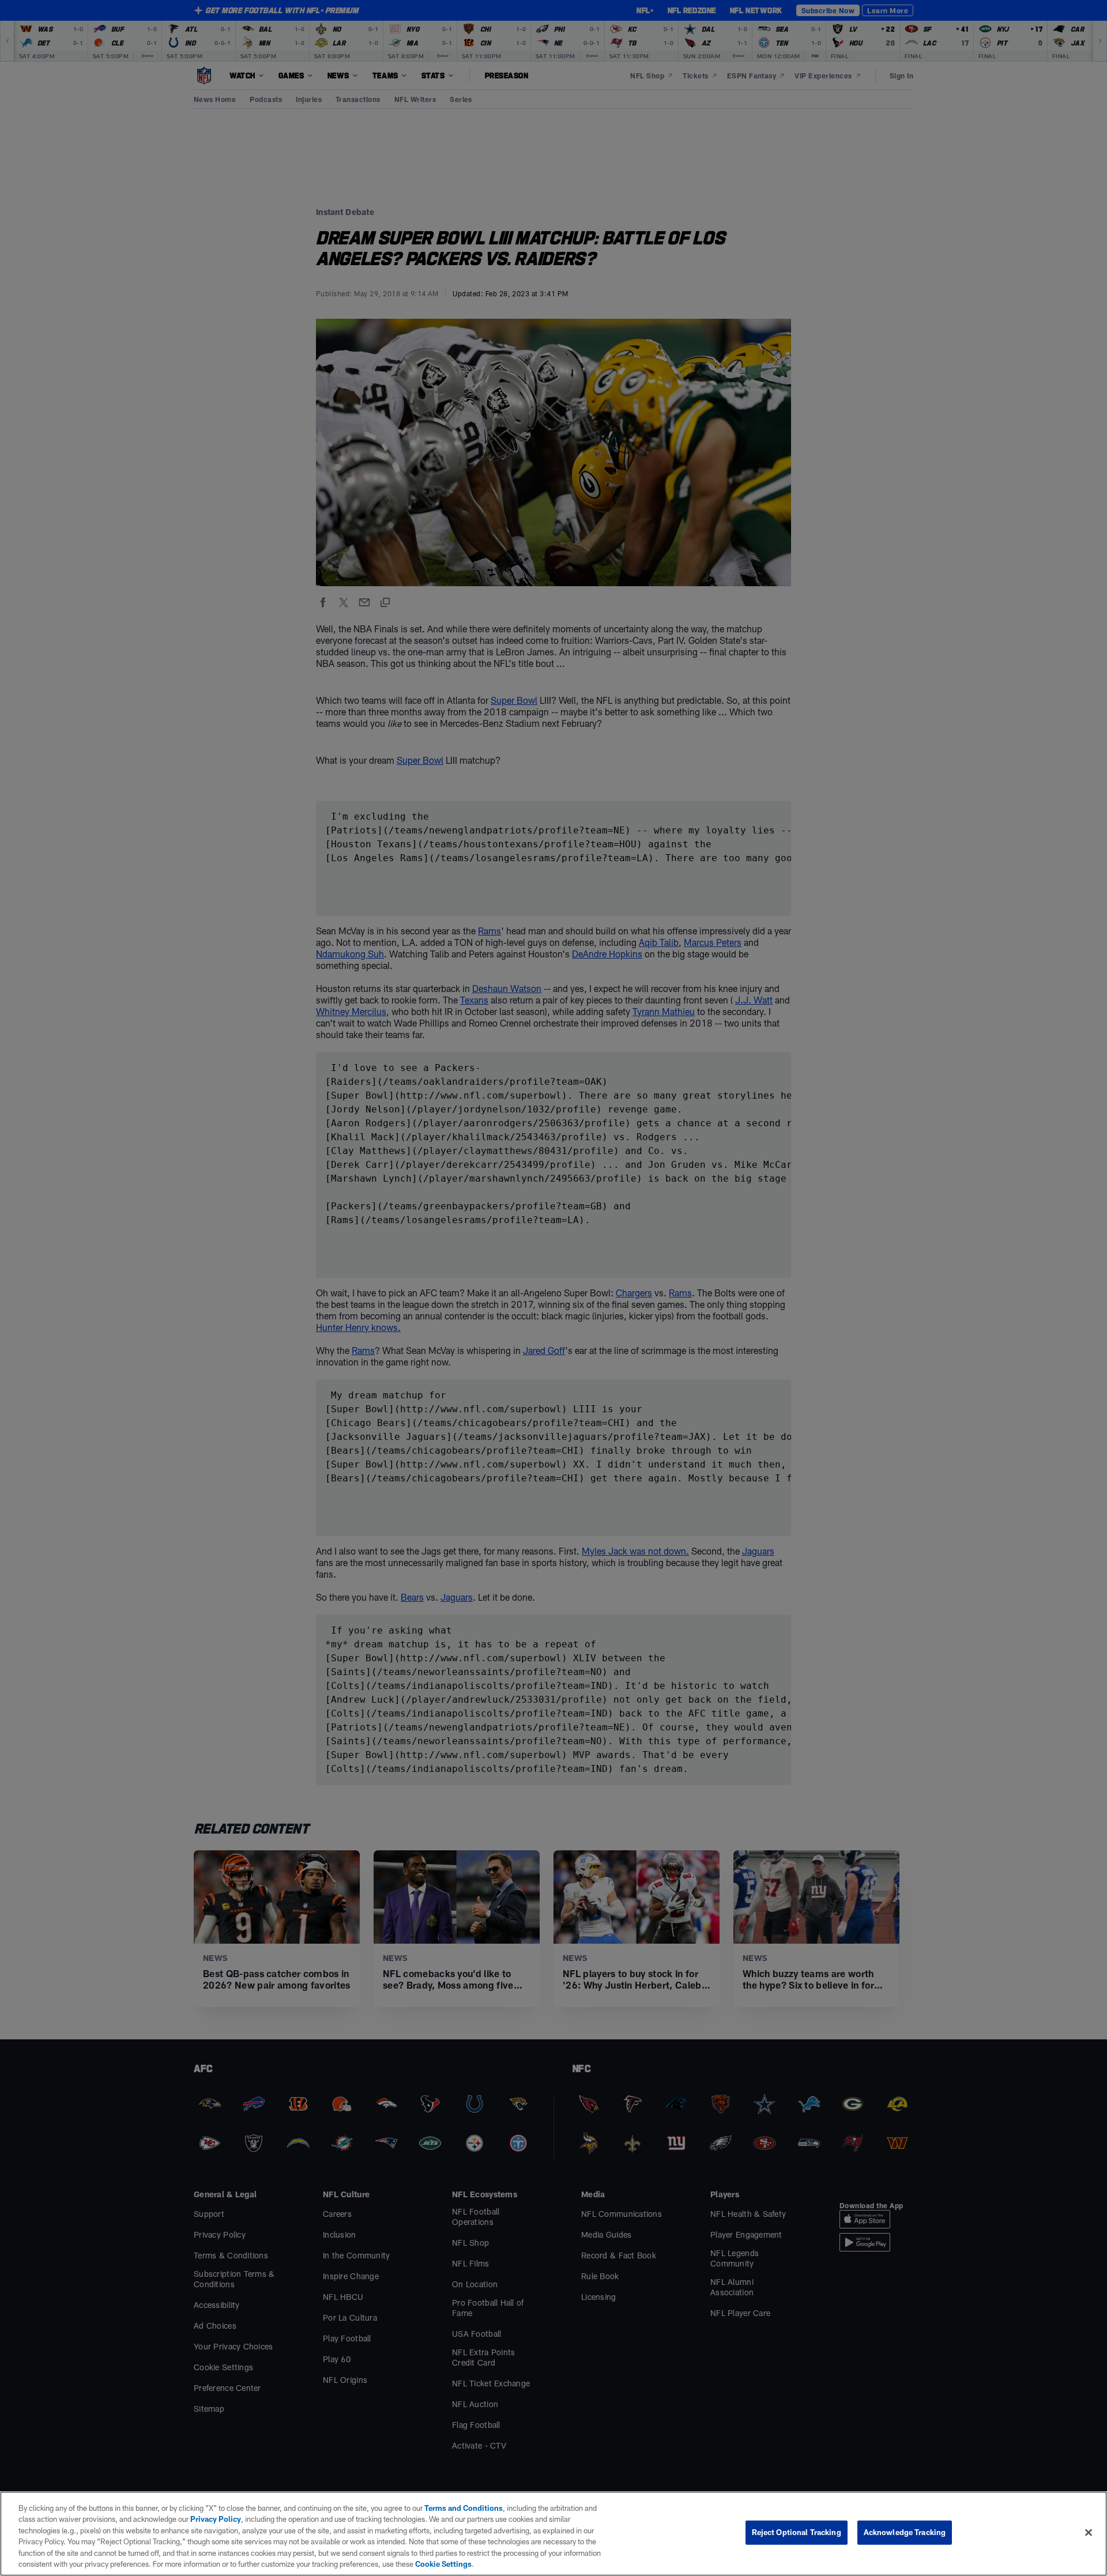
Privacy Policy (216, 2519)
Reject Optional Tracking (797, 2532)
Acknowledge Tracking (905, 2532)
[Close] (1089, 2533)
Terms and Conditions (464, 2508)
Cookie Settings (443, 2564)
